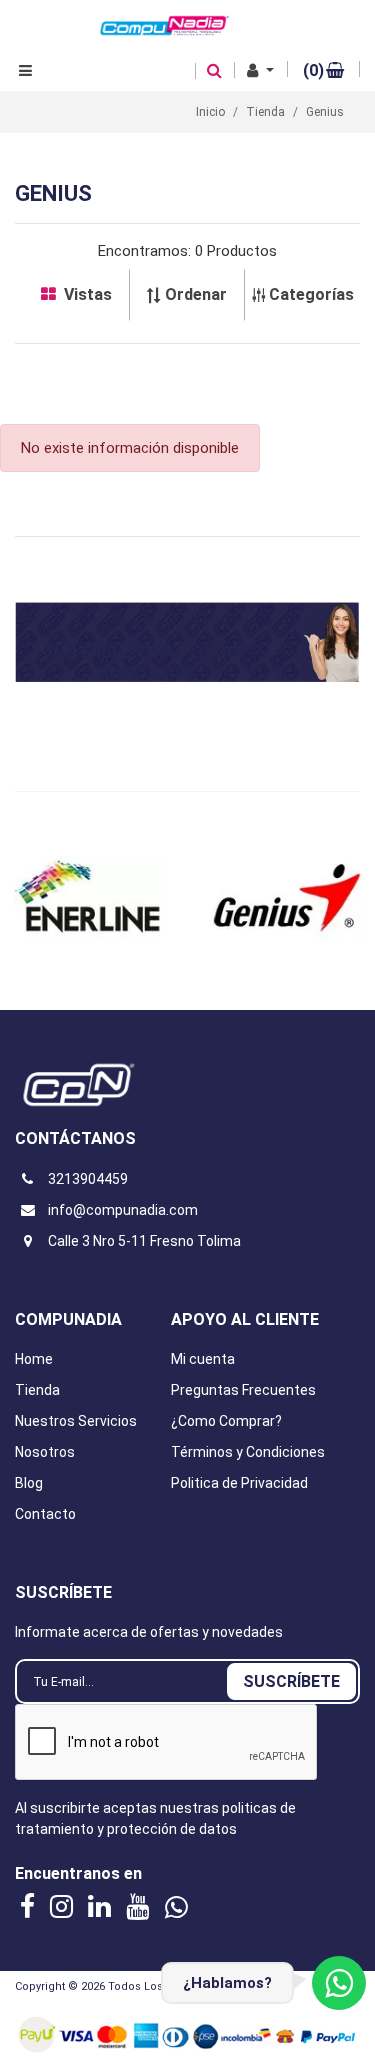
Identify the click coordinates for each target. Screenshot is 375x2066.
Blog (29, 1483)
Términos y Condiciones (248, 1452)
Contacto (45, 1514)
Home (34, 1359)
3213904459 (88, 1179)
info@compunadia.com (123, 1210)
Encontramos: (144, 251)
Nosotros (45, 1452)
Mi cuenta (203, 1359)
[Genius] (89, 901)
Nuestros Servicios (76, 1421)
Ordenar (196, 294)
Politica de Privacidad (239, 1483)
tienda (265, 112)
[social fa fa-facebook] (30, 1906)
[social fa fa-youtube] (140, 1906)
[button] (260, 71)
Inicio (210, 112)
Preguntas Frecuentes (243, 1390)
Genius (325, 112)
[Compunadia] (165, 24)
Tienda (37, 1390)
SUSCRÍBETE (291, 1681)
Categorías (311, 294)
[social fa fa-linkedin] (102, 1906)
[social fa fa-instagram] (64, 1906)
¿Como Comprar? (226, 1421)
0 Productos (236, 251)
